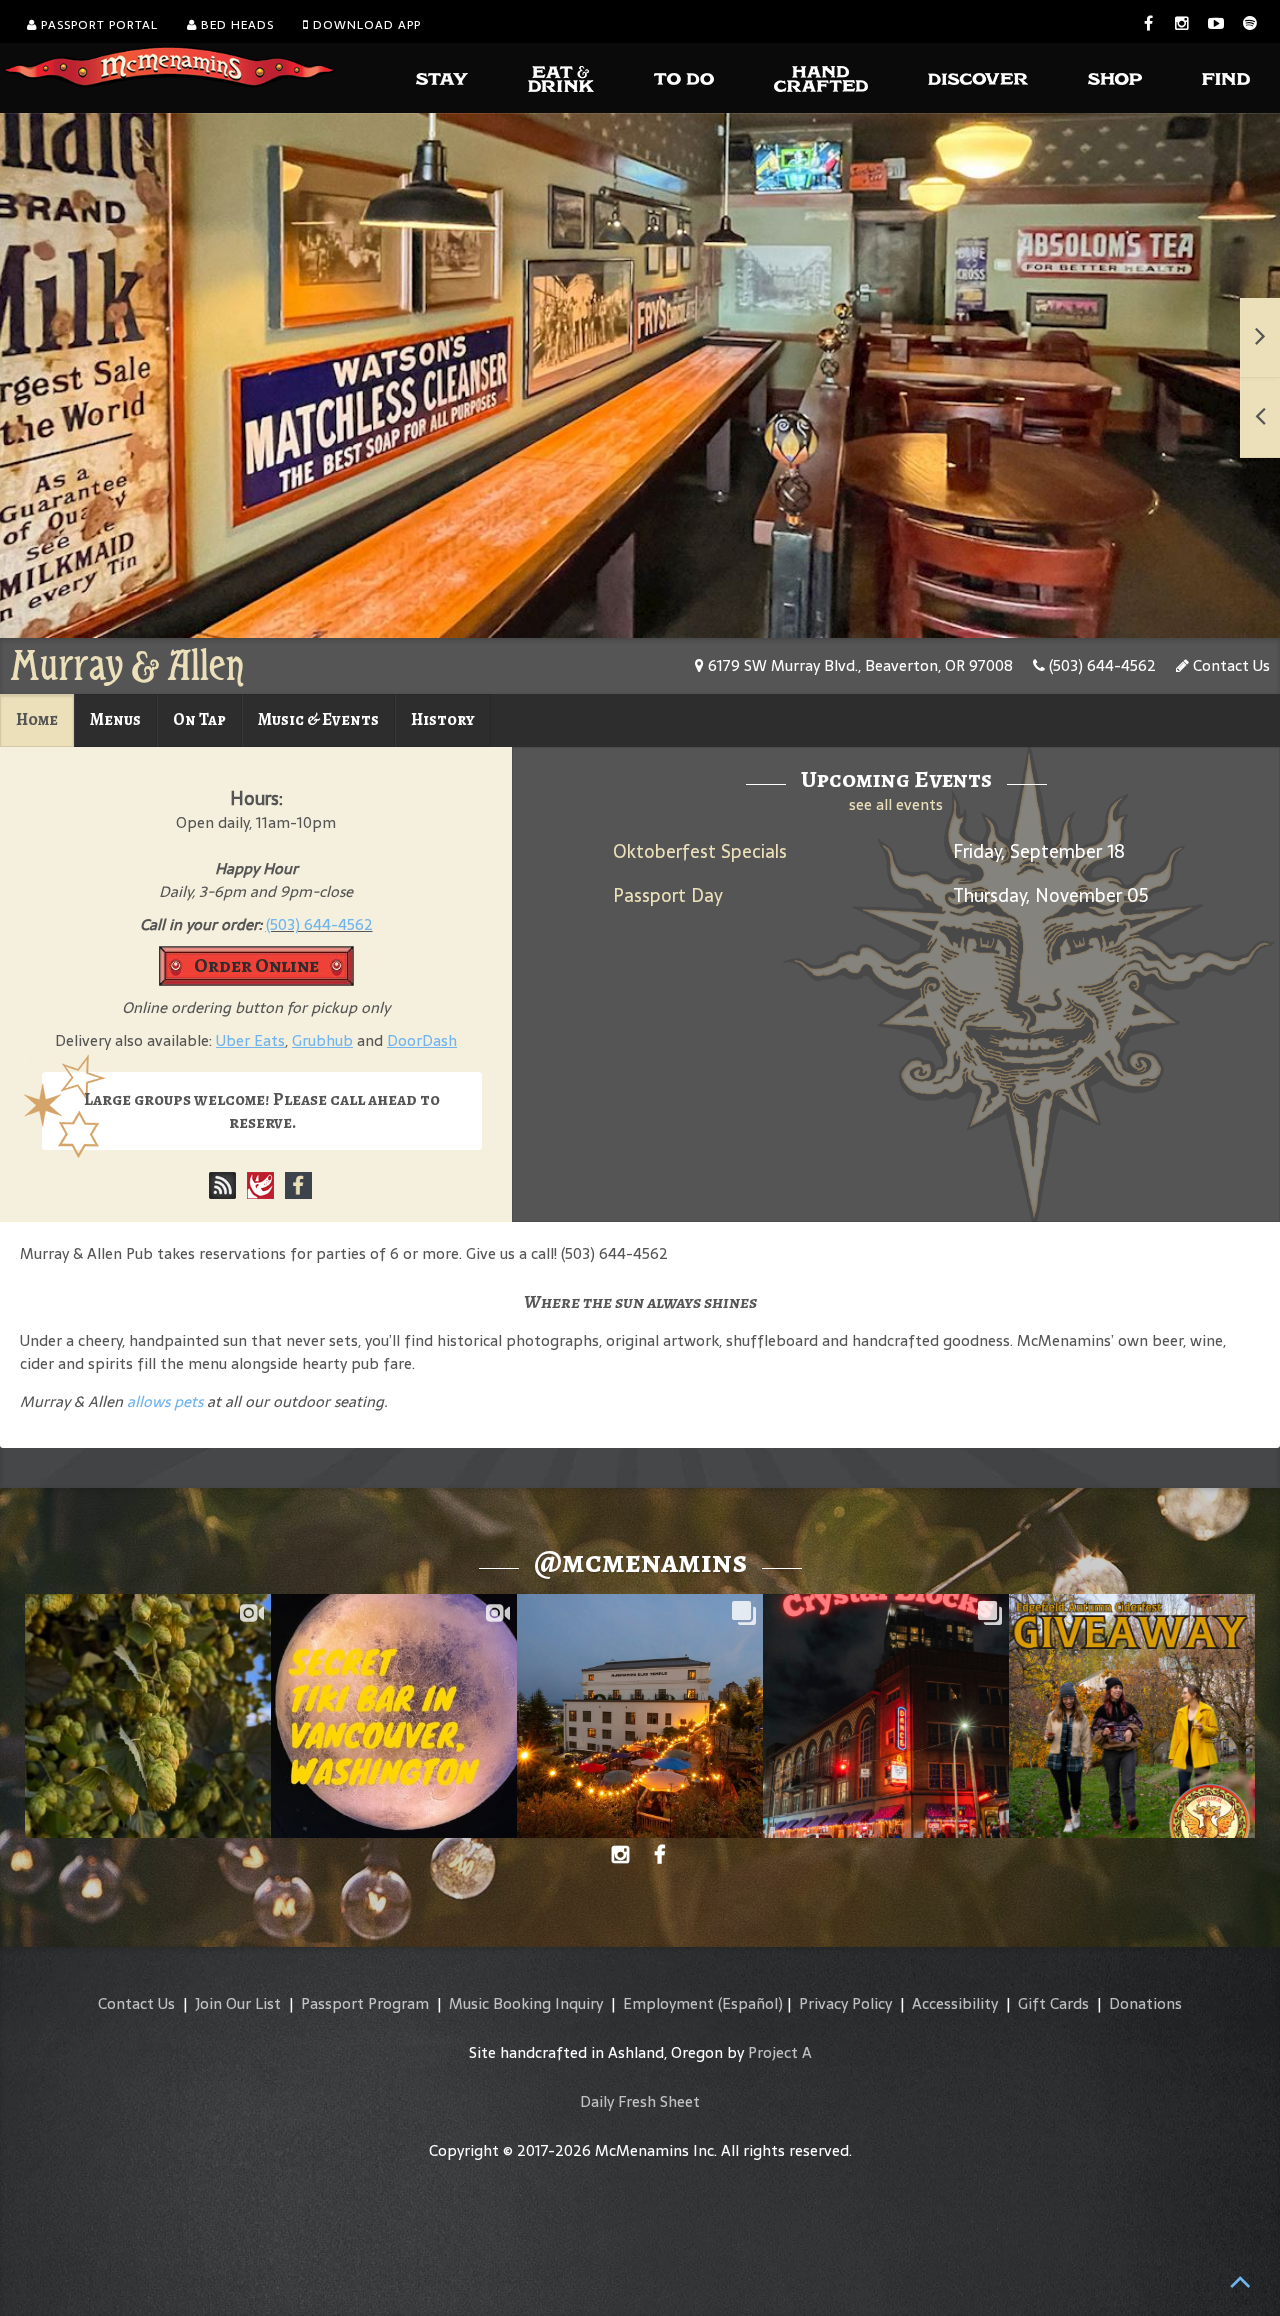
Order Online (256, 965)
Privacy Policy (845, 2003)
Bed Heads (235, 25)
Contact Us (1229, 665)
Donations (1145, 2003)
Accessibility (955, 2003)
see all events (896, 804)
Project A (780, 2052)
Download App (365, 25)
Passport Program (365, 2003)
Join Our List (238, 2003)
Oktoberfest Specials (700, 851)
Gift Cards (1053, 2003)
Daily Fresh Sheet (640, 2101)
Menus (115, 719)
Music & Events (318, 719)
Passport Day (668, 895)
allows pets (165, 1401)
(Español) (750, 2003)
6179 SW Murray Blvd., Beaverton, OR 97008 (858, 665)
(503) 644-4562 (1100, 665)
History (443, 719)
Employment (668, 2003)
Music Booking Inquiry (526, 2003)
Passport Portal (97, 25)
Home (37, 719)
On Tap (199, 719)
